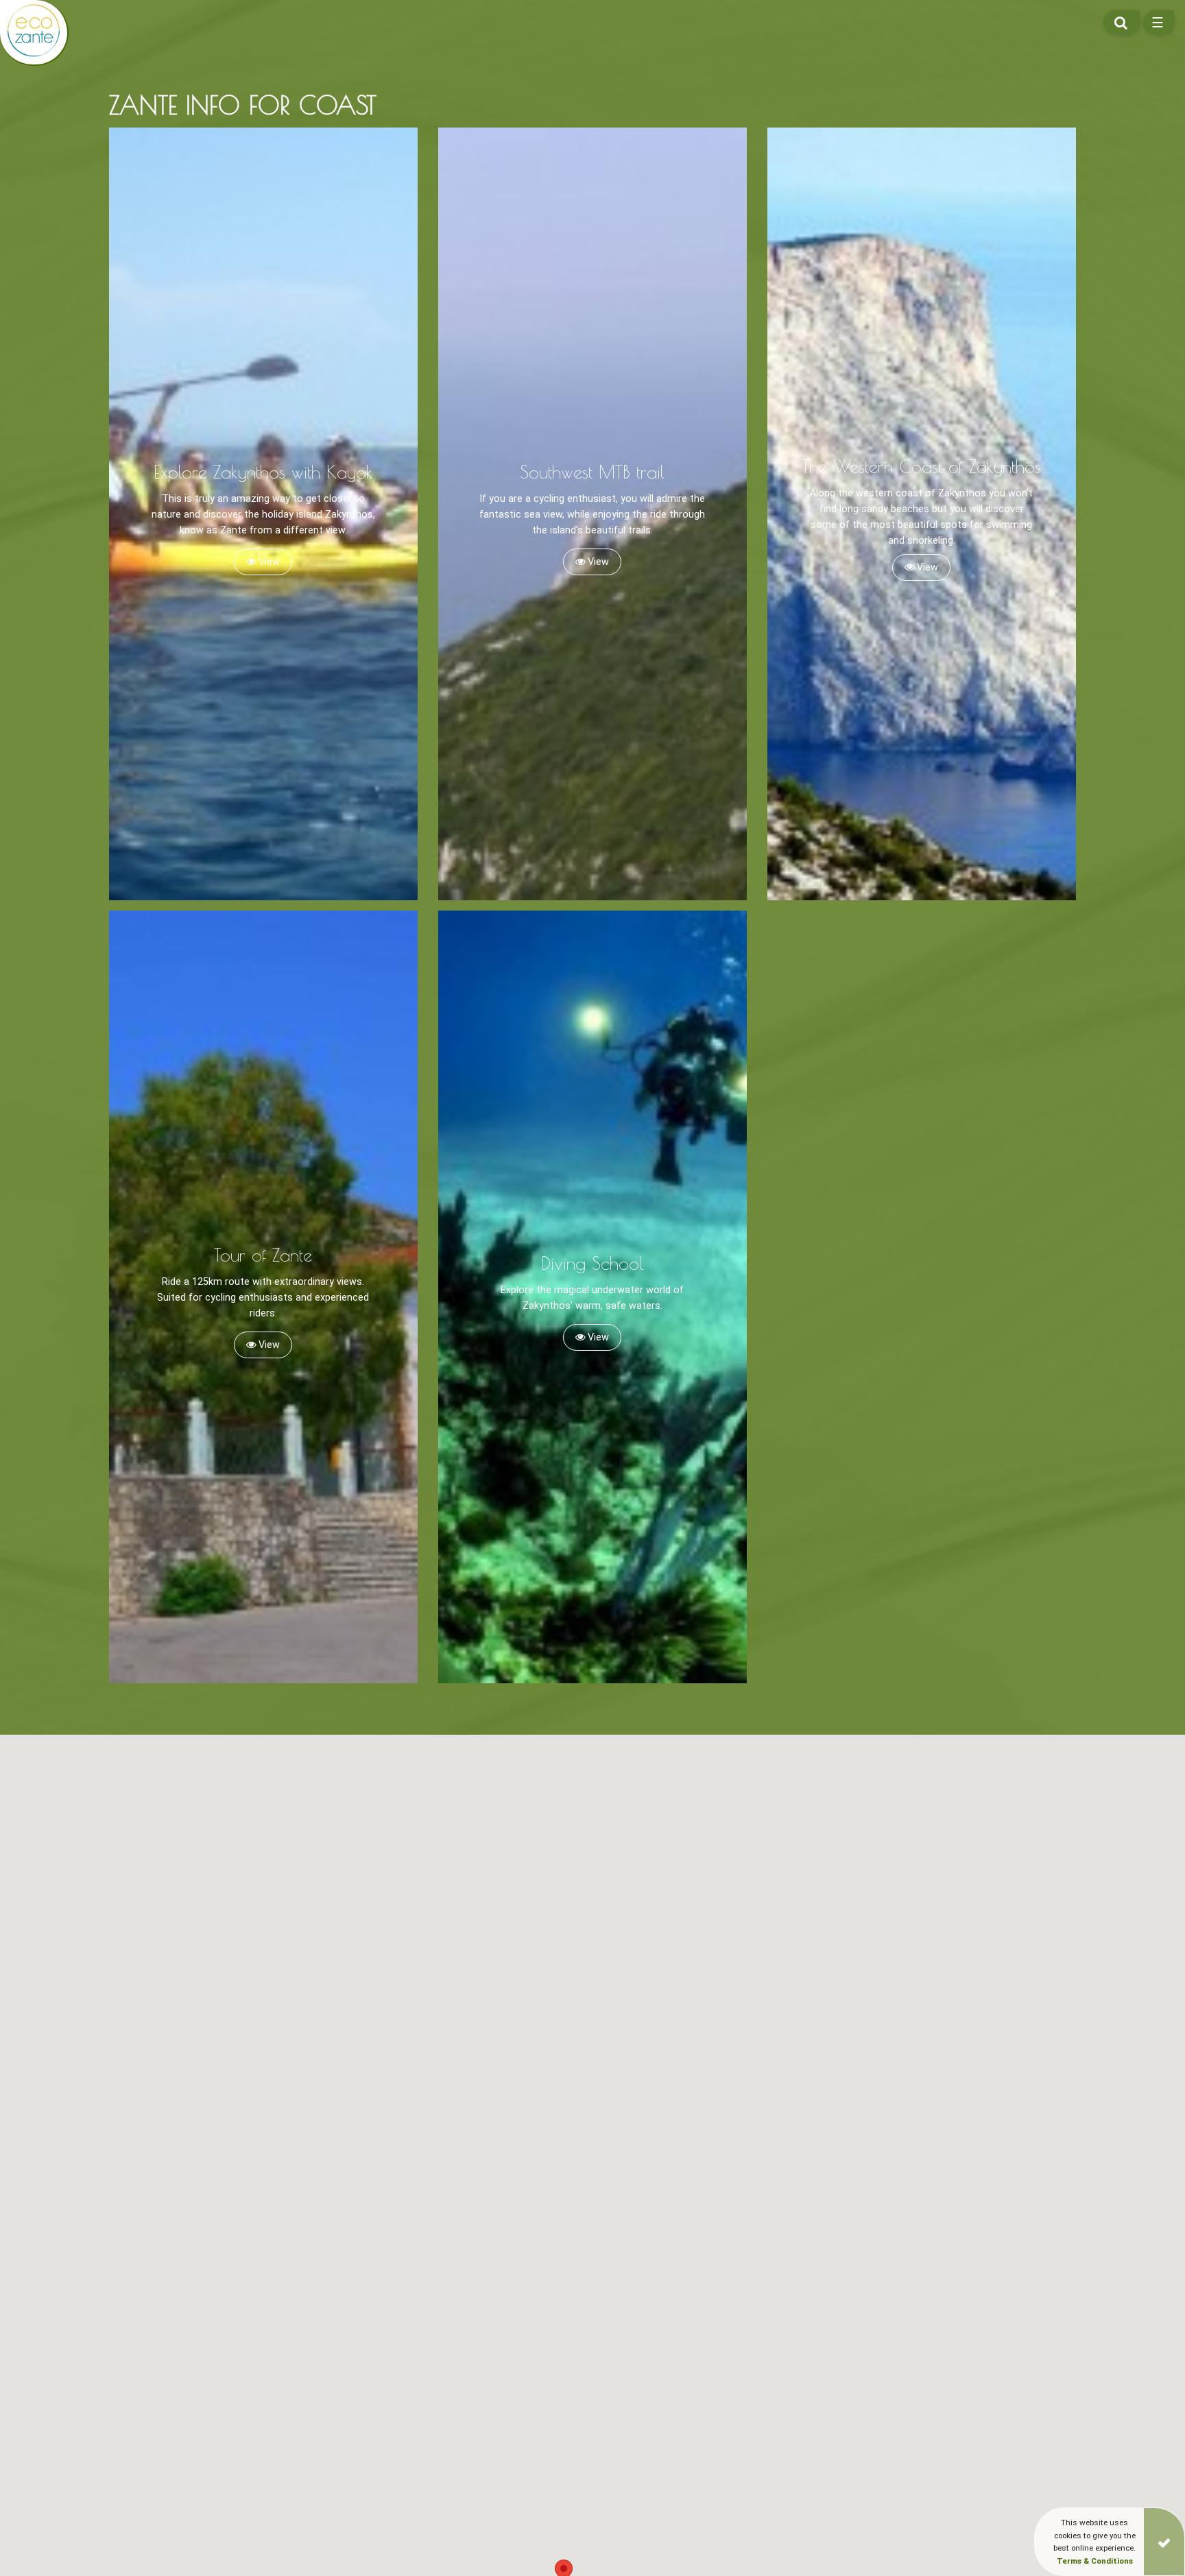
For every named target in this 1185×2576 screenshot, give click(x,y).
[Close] (1164, 2542)
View (268, 562)
